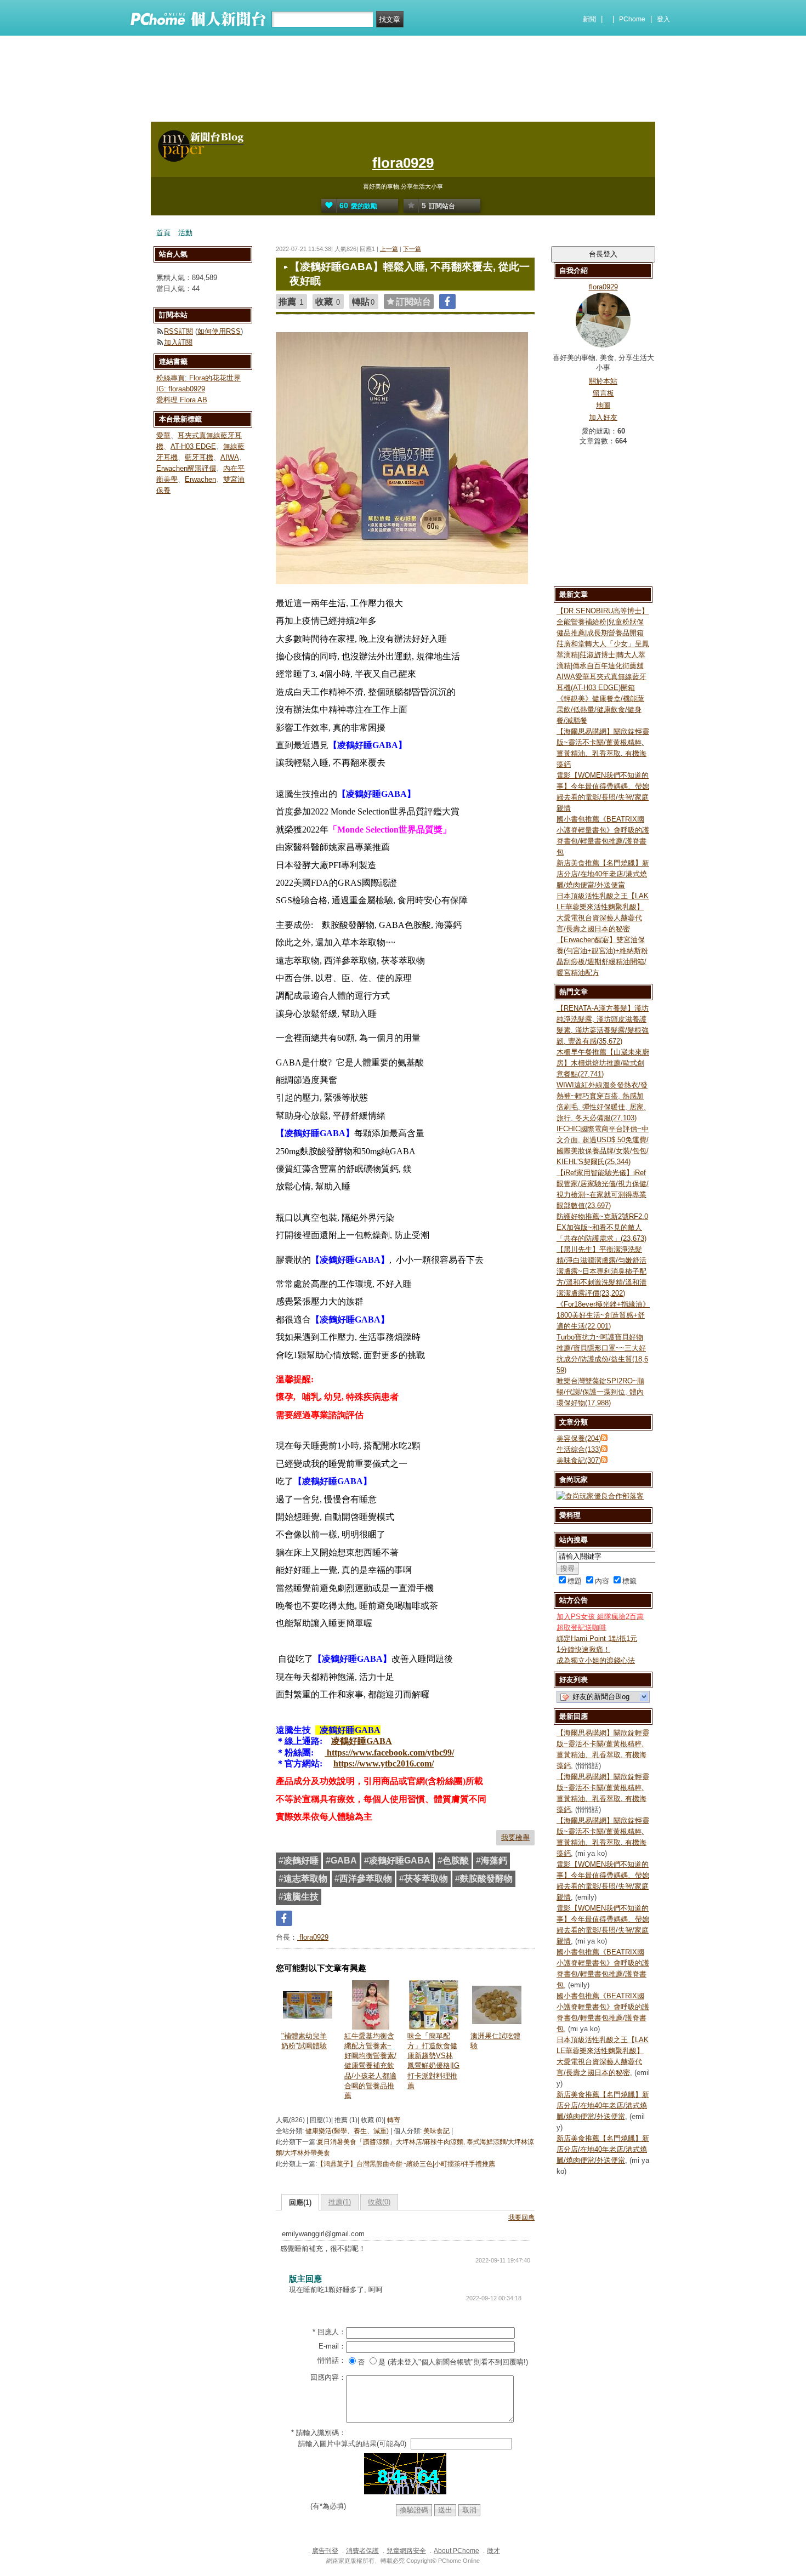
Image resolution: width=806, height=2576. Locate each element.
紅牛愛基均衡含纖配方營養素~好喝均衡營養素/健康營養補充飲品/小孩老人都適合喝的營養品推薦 (370, 2066)
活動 (185, 233)
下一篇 (412, 249)
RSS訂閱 (178, 331)
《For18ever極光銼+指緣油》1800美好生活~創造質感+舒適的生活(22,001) (603, 1315)
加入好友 (603, 417)
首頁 (163, 233)
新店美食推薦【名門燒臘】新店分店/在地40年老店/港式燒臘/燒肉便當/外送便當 (603, 874)
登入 (663, 19)
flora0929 (403, 163)
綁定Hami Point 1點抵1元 (597, 1639)
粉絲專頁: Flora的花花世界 (198, 378)
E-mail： (332, 2346)
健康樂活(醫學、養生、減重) (347, 2131)
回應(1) (300, 2202)
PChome (632, 19)
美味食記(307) (579, 1460)
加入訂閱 (178, 342)
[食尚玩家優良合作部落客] (600, 1496)
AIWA (230, 457)
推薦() (340, 2202)
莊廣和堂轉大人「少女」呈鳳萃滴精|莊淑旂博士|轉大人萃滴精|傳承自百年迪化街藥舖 (603, 655)
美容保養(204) (579, 1438)
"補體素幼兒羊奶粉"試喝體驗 (304, 2041)
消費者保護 (362, 2551)
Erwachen (200, 479)
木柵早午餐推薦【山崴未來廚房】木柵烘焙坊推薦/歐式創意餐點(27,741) (603, 1063)
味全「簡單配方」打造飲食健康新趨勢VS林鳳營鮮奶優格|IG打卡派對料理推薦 (433, 2061)
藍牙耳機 (199, 457)
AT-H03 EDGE (193, 446)
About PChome (456, 2551)
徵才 (493, 2551)
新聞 (589, 19)
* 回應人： (329, 2332)
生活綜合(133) (579, 1449)
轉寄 (394, 2120)
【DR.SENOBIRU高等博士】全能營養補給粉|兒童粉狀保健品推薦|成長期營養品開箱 (603, 622)
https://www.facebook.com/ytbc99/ (389, 1753)
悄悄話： (332, 2360)
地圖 (603, 405)
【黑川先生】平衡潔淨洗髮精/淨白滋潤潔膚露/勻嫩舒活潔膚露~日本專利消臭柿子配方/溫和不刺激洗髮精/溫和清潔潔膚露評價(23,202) (601, 1271)
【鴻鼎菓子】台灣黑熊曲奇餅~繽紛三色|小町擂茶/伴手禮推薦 (406, 2164)
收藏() (379, 2202)
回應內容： (328, 2377)
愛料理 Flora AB (182, 400)
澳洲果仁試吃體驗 (495, 2041)
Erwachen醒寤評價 (186, 468)
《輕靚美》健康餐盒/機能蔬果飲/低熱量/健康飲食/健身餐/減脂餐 (600, 709)
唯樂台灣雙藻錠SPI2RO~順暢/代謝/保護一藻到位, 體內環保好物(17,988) (600, 1392)
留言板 (603, 393)
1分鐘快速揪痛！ (583, 1649)
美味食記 (436, 2131)
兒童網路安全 (406, 2551)
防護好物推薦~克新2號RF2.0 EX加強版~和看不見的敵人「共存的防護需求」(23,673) (602, 1227)
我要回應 (521, 2218)
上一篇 (389, 249)
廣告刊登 (325, 2551)
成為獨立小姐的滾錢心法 (596, 1660)
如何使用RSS (219, 331)
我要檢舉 (515, 1837)
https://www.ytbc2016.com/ (384, 1763)
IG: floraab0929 (181, 389)
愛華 (163, 435)
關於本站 (603, 381)
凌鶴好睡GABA (362, 1741)
